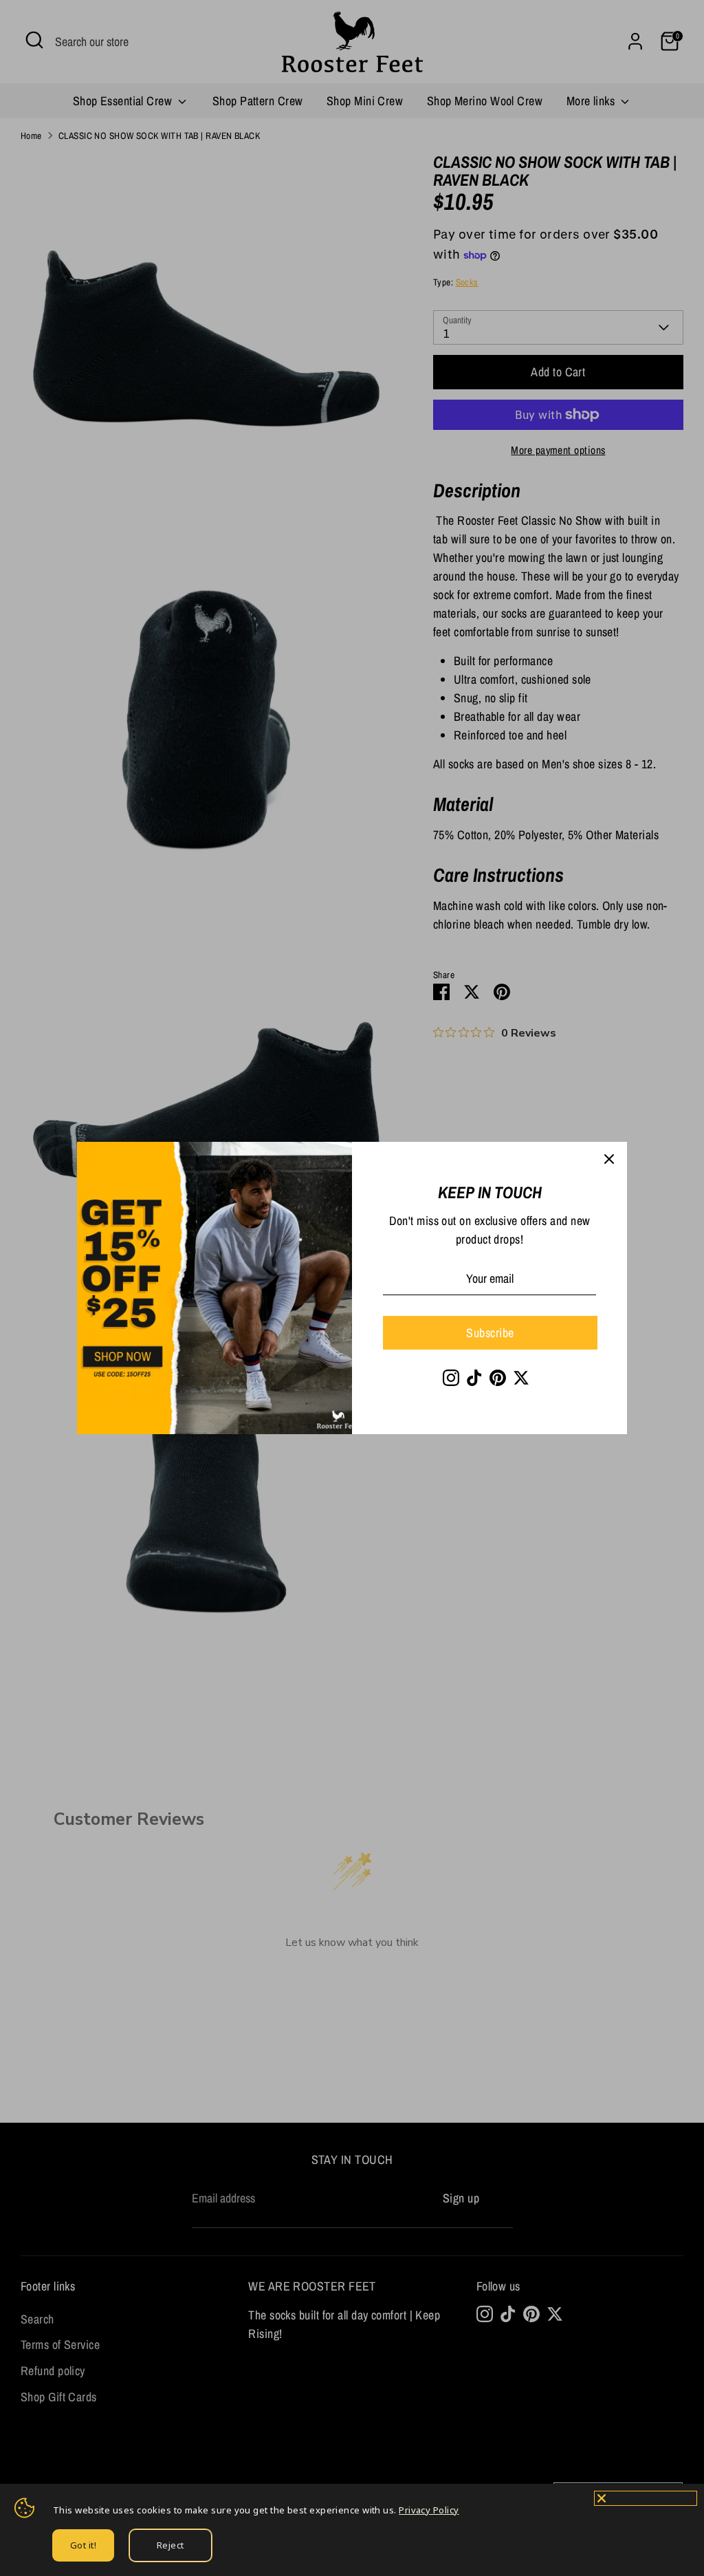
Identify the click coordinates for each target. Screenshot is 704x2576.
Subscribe (490, 1333)
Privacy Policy (429, 2510)
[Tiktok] (474, 1378)
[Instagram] (451, 1378)
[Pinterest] (498, 1378)
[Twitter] (521, 1378)
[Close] (609, 1160)
